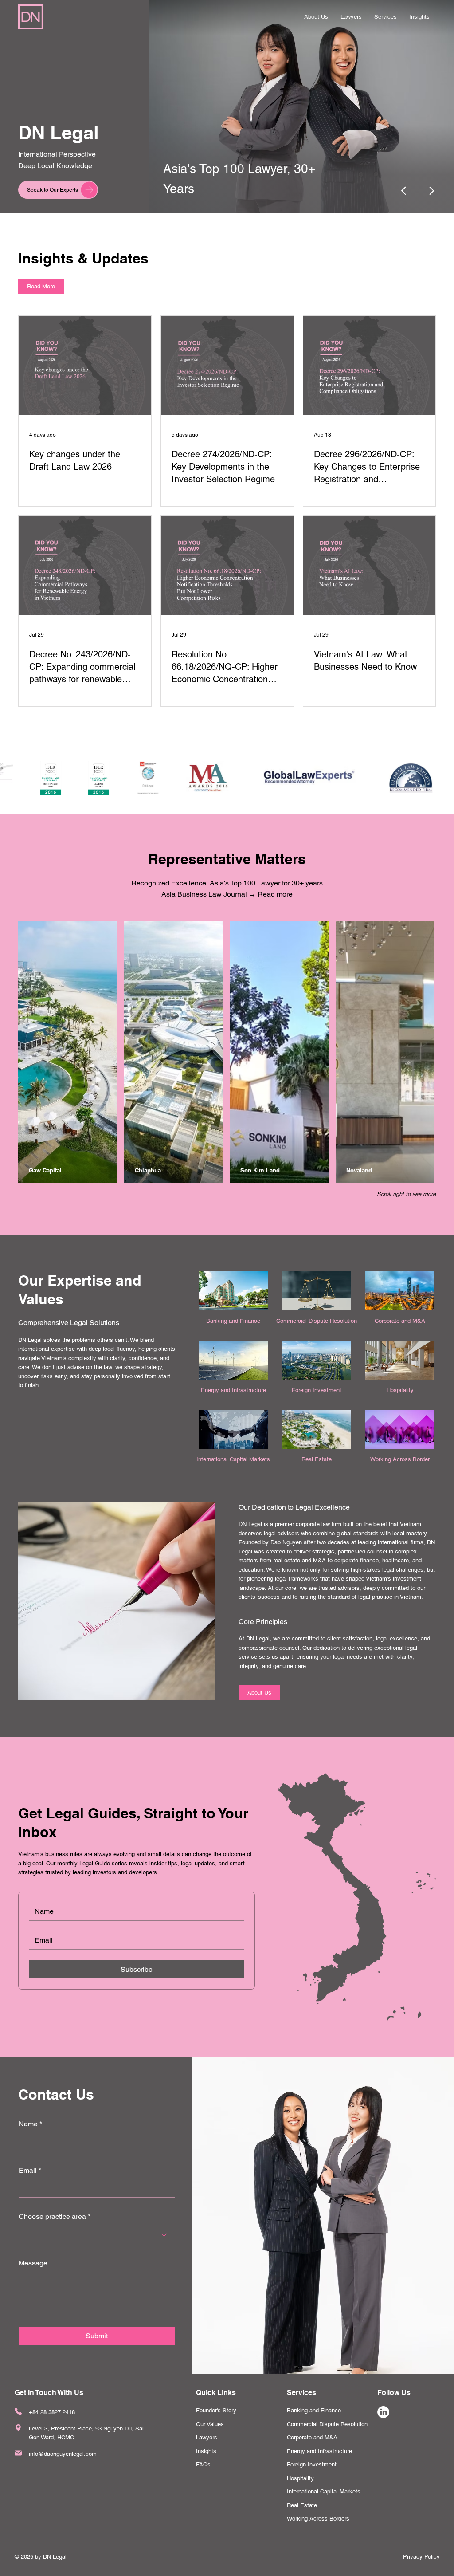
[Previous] (404, 191)
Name (30, 2124)
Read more (275, 894)
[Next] (431, 191)
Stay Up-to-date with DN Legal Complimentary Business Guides (248, 169)
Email (30, 2170)
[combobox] (97, 2235)
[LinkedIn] (383, 2412)
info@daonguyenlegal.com (63, 2454)
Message (33, 2263)
